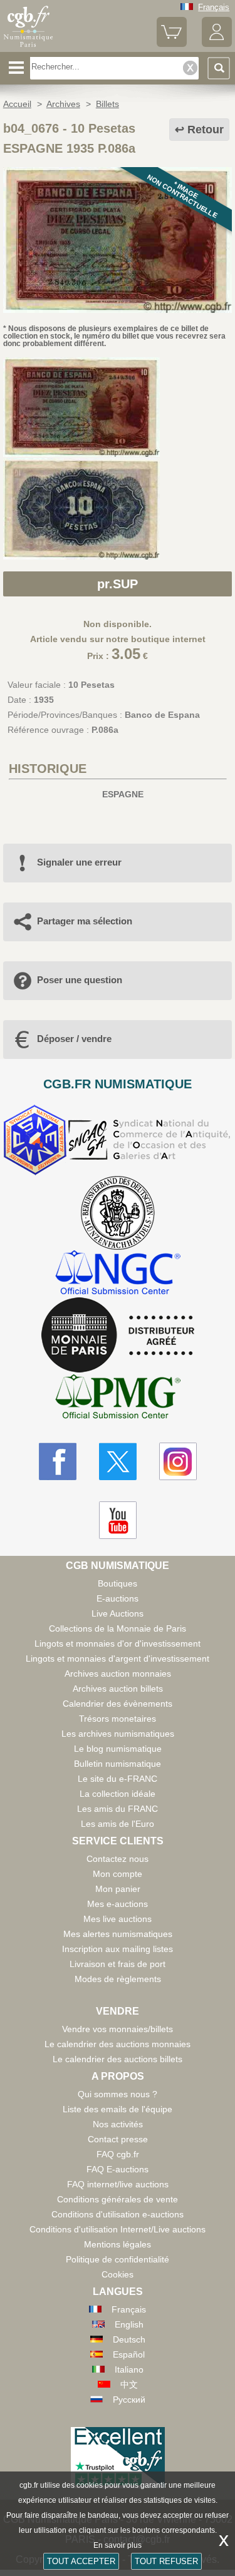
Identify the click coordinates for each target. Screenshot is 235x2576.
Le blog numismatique (118, 1749)
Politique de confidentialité (118, 2259)
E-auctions (118, 1598)
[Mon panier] (172, 44)
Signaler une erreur (79, 862)
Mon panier (118, 1889)
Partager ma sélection (85, 921)
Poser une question (80, 980)
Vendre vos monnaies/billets (118, 2029)
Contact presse (118, 2139)
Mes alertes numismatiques (118, 1934)
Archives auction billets (118, 1689)
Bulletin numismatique (118, 1764)
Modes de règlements (118, 1979)
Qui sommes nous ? (118, 2094)
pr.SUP (118, 584)
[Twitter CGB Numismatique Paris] (118, 1461)
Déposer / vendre (74, 1039)
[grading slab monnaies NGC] (118, 1274)
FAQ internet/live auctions (118, 2184)
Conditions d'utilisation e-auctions (118, 2214)
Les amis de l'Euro (118, 1824)
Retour (206, 130)
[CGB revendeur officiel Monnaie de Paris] (118, 1336)
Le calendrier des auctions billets (118, 2059)
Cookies (118, 2274)
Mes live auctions (118, 1919)
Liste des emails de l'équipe (118, 2109)
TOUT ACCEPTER (81, 2561)
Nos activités (118, 2124)
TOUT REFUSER (166, 2561)
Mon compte (118, 1874)
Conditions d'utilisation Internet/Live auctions (118, 2229)
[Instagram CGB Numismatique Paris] (178, 1461)
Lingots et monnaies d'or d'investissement (118, 1643)
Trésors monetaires (118, 1719)
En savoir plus (118, 2545)
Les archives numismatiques (118, 1734)
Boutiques (118, 1583)
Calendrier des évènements (118, 1704)
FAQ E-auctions (118, 2169)
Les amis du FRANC (118, 1809)
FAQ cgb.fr (118, 2154)
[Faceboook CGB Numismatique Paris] (58, 1461)
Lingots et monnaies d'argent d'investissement (118, 1659)
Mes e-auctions (118, 1904)
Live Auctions (118, 1613)
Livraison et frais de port (118, 1964)
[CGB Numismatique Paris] (28, 47)
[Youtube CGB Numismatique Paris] (118, 1520)
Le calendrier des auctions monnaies (118, 2044)
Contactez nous (118, 1859)
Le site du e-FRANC (118, 1779)
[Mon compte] (217, 44)
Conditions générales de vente (118, 2199)
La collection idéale (118, 1794)
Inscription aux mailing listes (118, 1949)
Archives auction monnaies (118, 1674)
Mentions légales (118, 2244)
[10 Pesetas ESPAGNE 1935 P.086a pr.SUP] (118, 310)
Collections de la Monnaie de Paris (118, 1628)
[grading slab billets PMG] (118, 1398)
